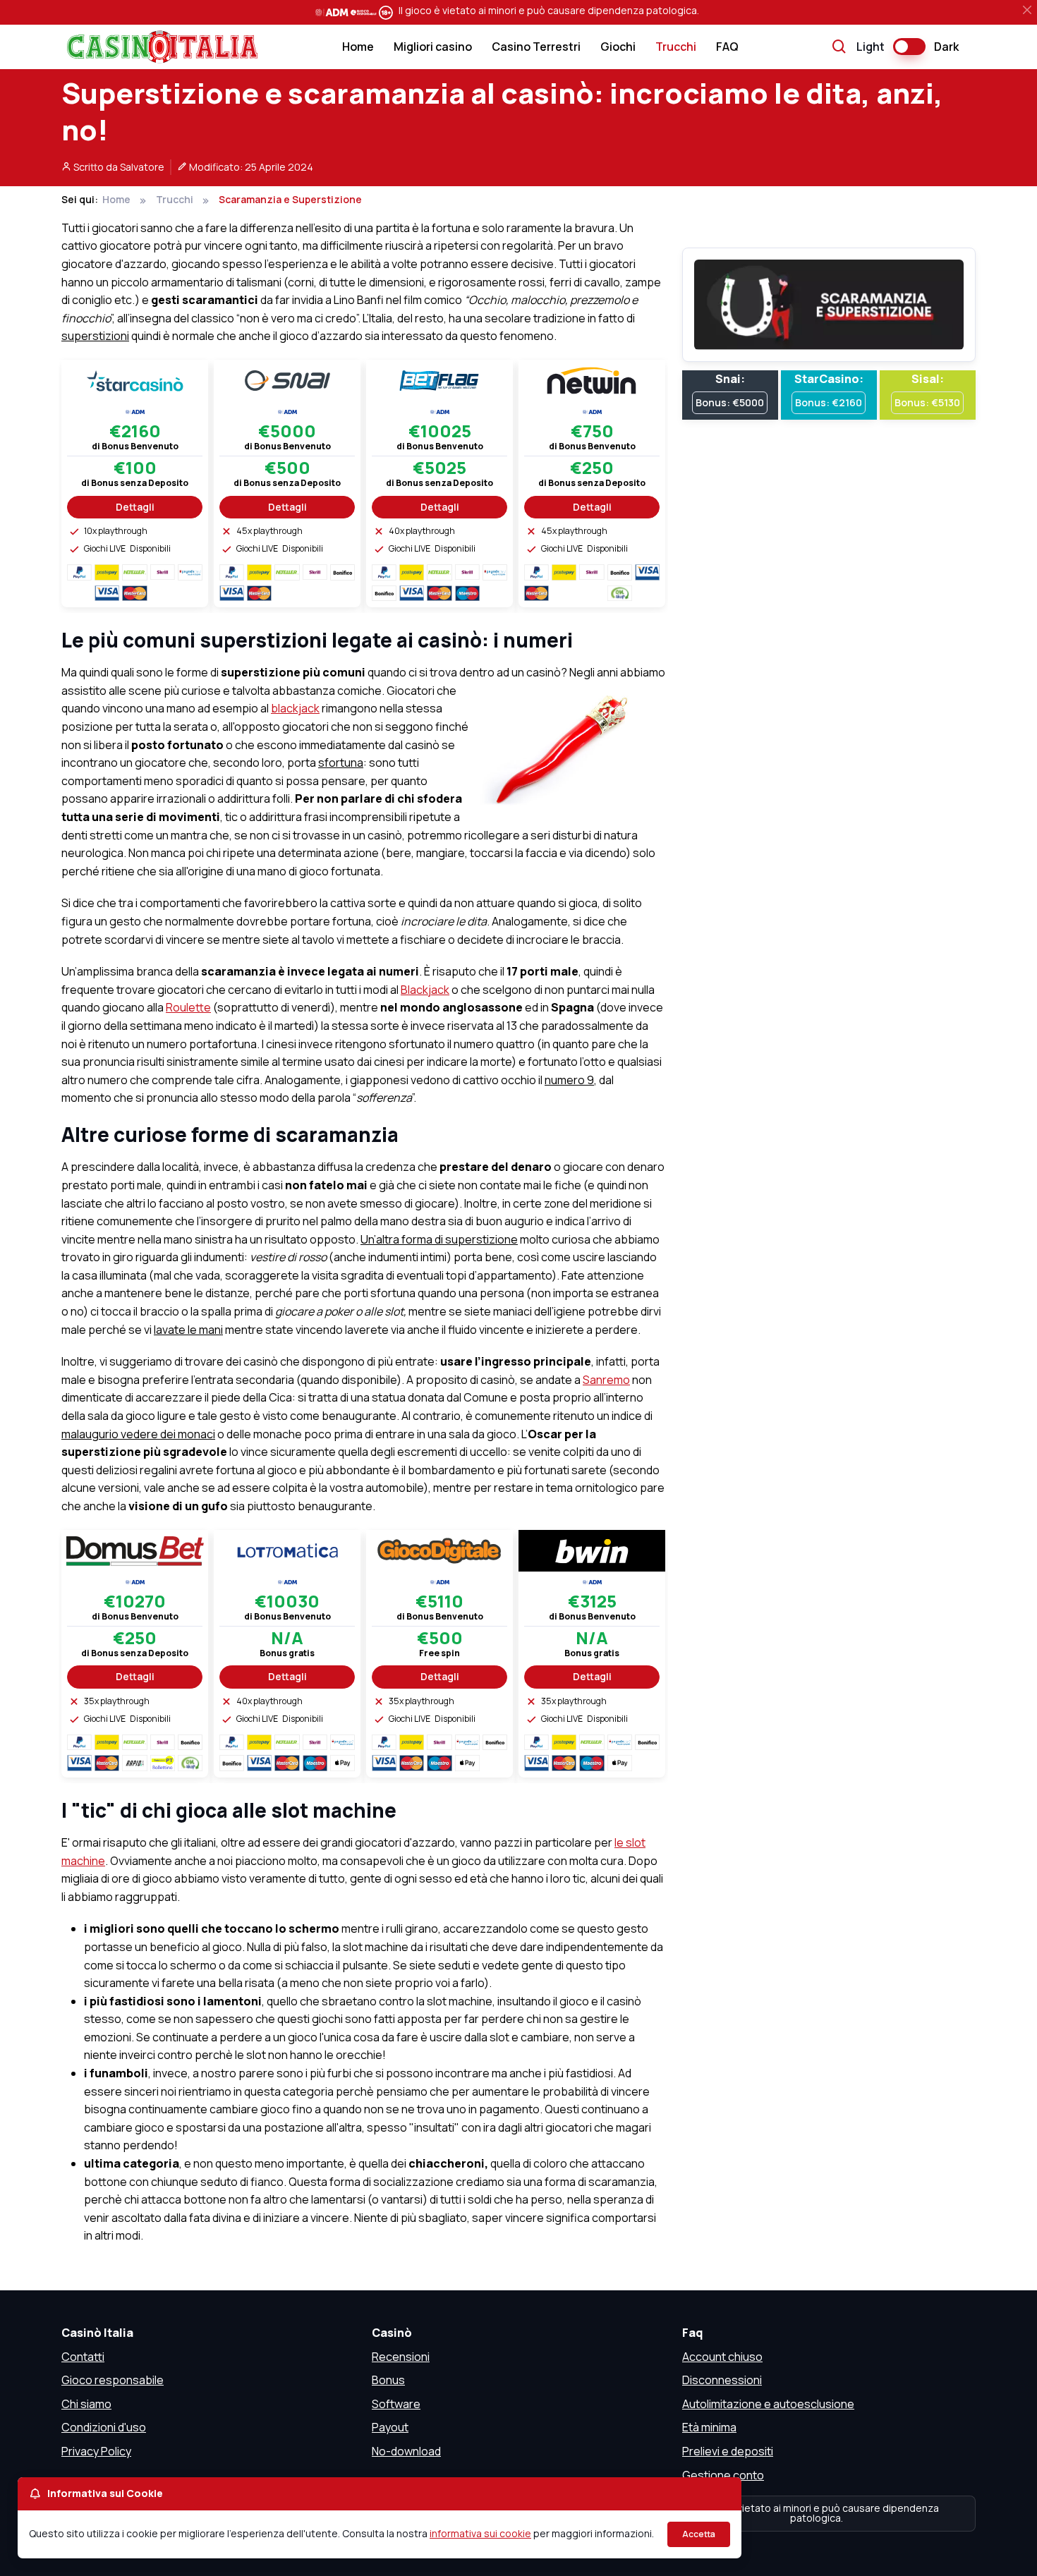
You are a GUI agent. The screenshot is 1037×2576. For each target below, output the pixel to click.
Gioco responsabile (113, 2380)
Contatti (83, 2357)
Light (871, 47)
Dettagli (135, 507)
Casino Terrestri (536, 47)
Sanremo (606, 1380)
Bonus (388, 2380)
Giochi (618, 47)
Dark (946, 47)
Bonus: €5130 (927, 402)
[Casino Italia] (159, 47)
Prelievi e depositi (728, 2451)
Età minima (709, 2427)
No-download (406, 2451)
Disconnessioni (722, 2380)
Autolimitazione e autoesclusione (768, 2404)
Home (358, 47)
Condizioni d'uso (104, 2427)
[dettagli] (135, 379)
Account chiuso (722, 2357)
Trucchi (676, 47)
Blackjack (425, 990)
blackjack (295, 708)
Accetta (699, 2534)
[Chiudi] (1027, 10)
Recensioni (401, 2357)
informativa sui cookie (480, 2533)
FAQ (727, 47)
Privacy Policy (96, 2451)
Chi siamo (86, 2404)
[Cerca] (839, 47)
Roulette (188, 1007)
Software (396, 2404)
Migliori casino (433, 47)
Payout (390, 2427)
